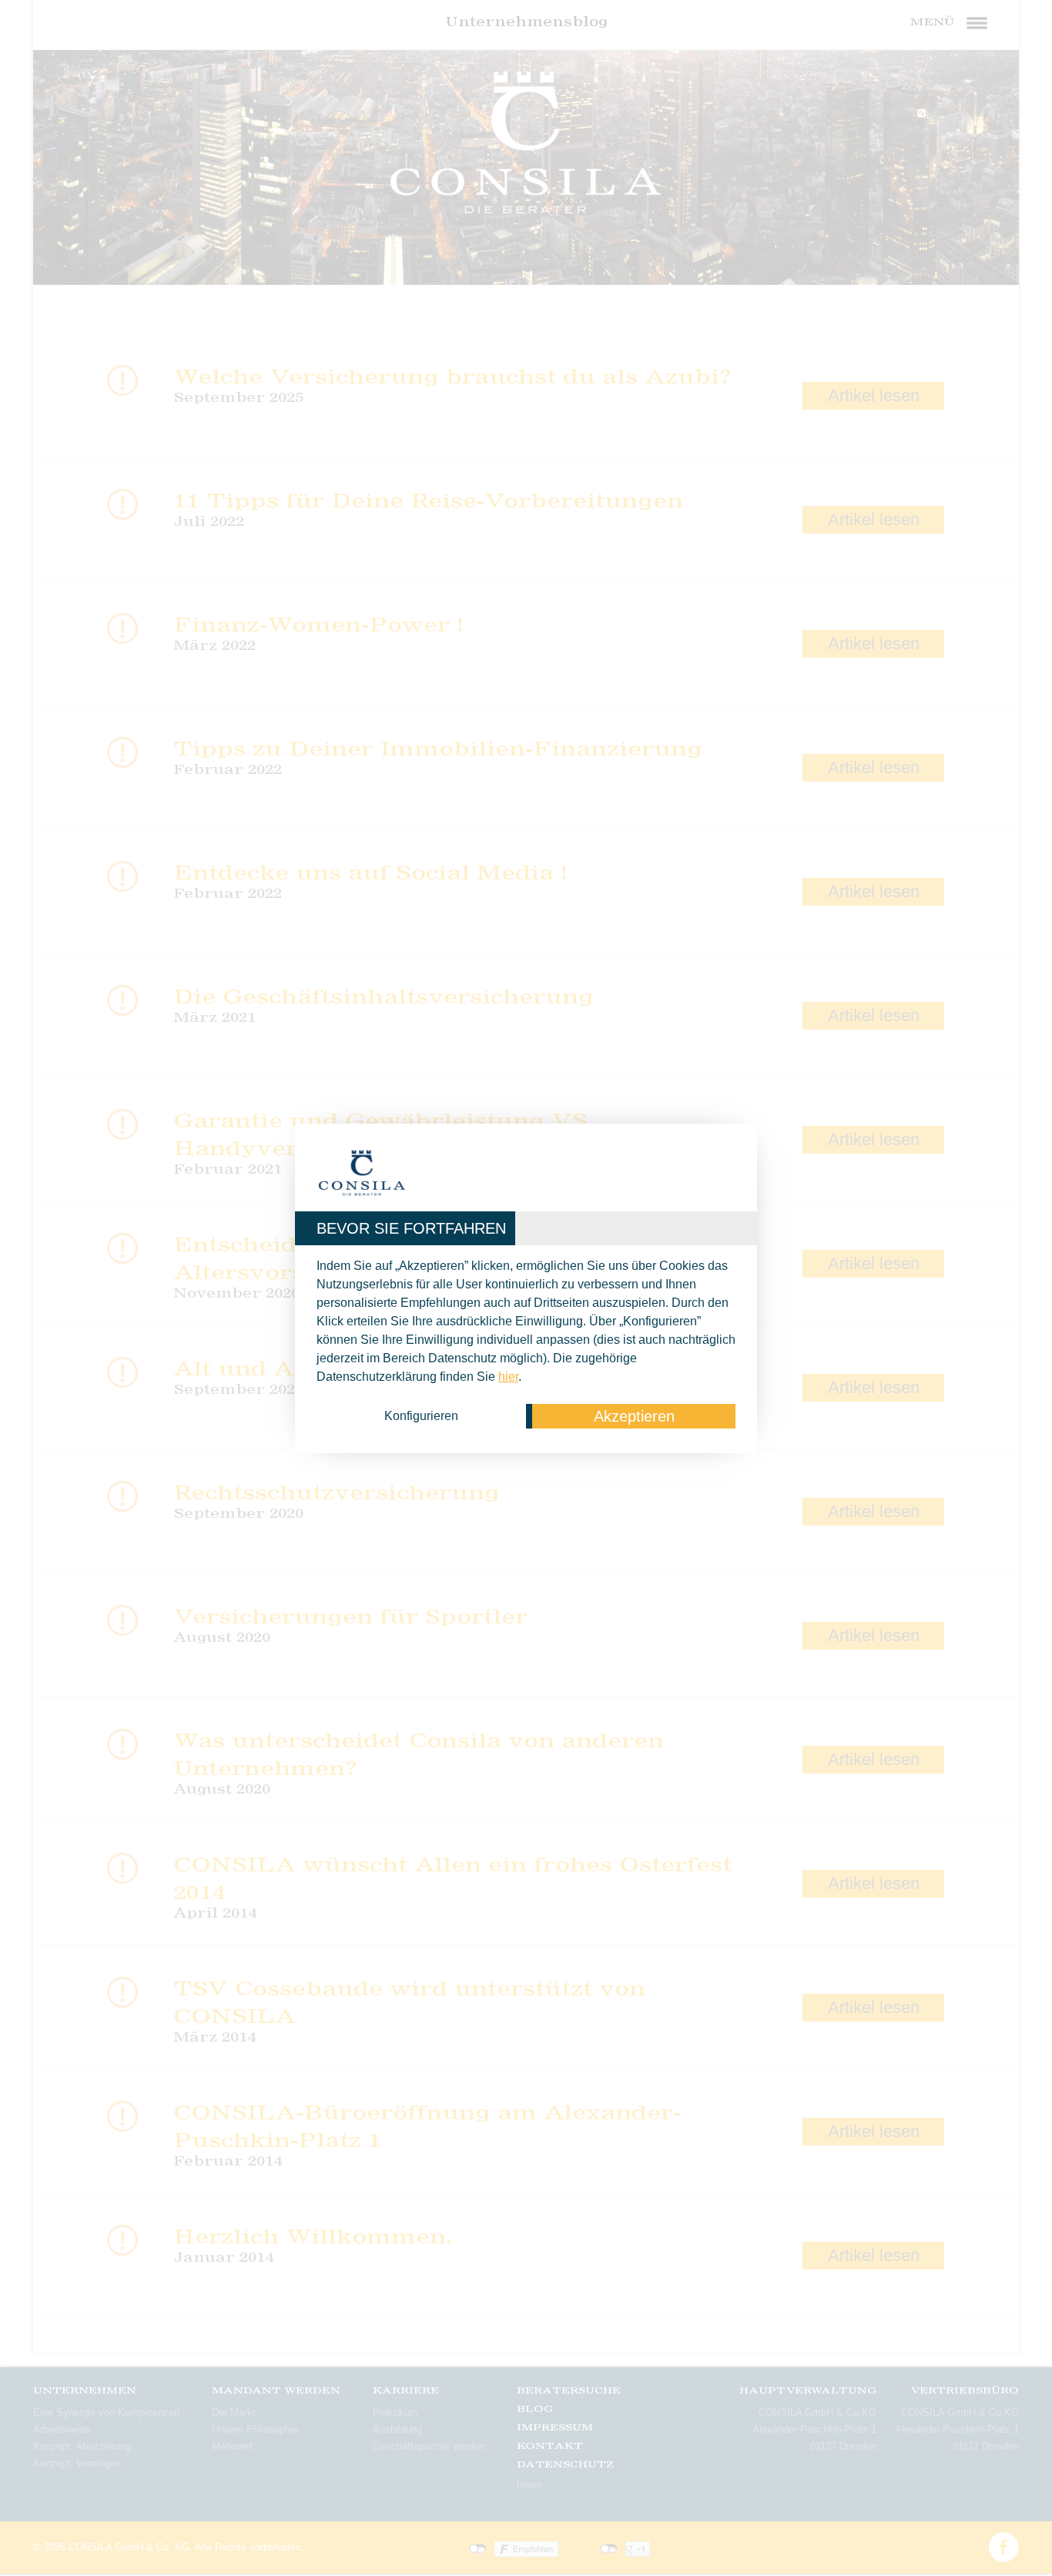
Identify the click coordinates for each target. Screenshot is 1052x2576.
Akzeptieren (634, 1416)
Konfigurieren (421, 1416)
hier (508, 1377)
